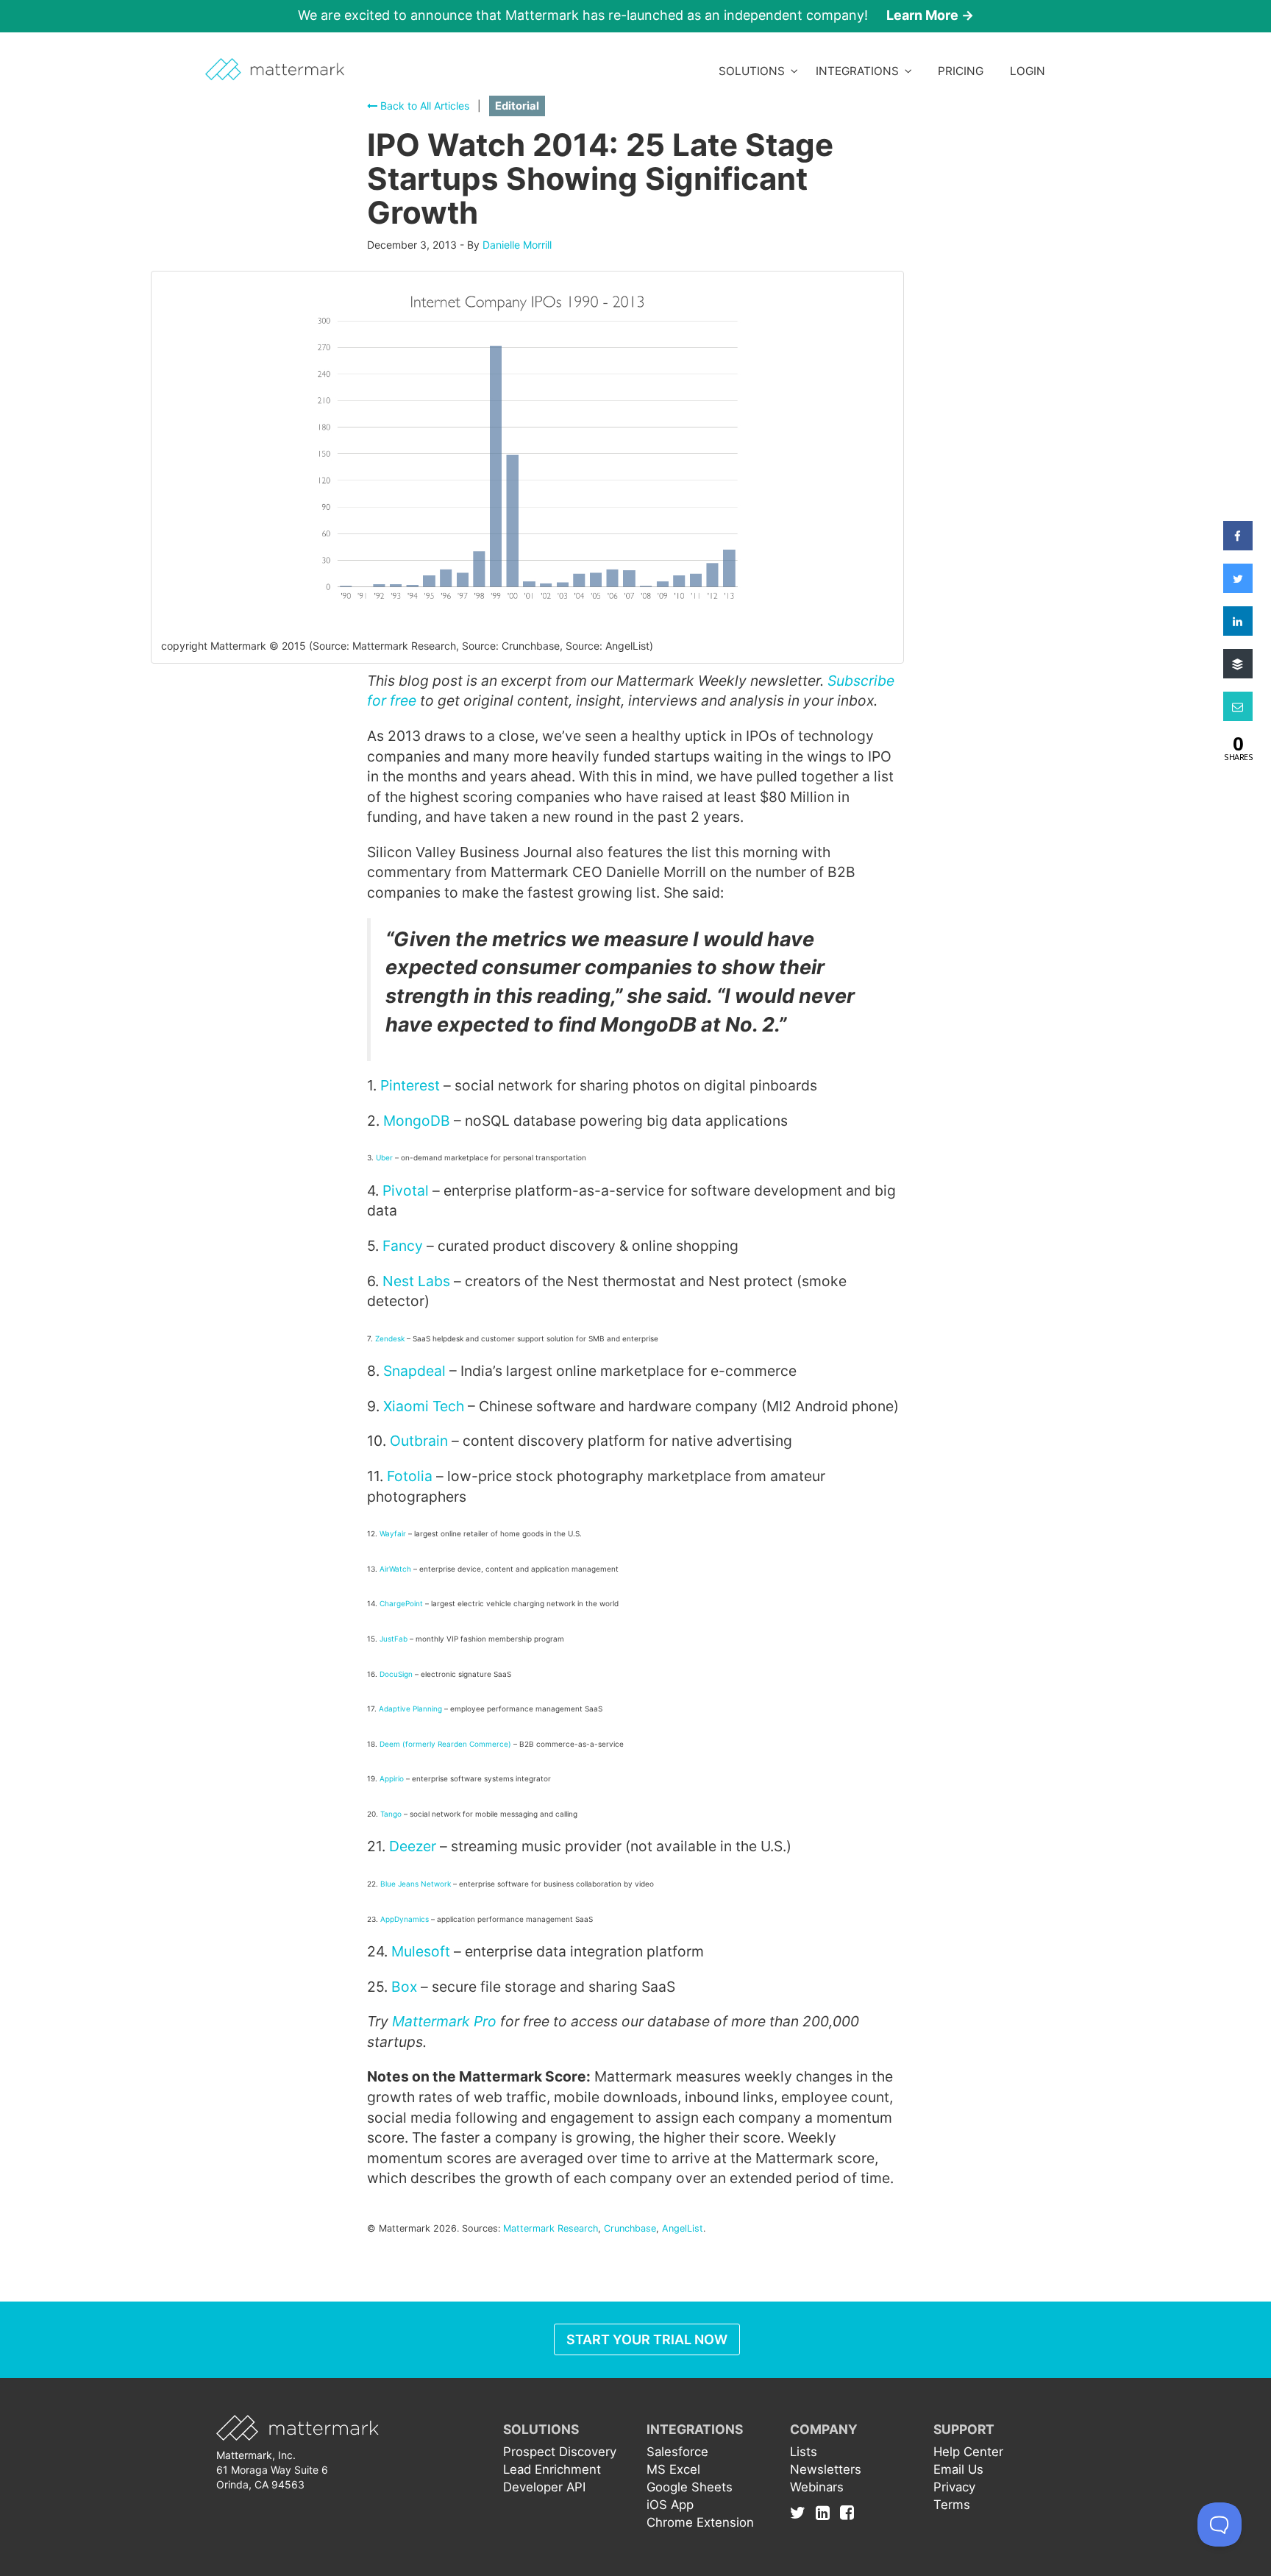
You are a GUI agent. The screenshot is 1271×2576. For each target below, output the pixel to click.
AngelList (683, 2228)
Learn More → (930, 15)
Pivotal (406, 1191)
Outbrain (419, 1441)
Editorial (517, 106)
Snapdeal (414, 1371)
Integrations (860, 71)
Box (404, 1987)
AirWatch (395, 1569)
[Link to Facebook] (847, 2512)
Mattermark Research (551, 2228)
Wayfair (393, 1533)
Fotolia (410, 1476)
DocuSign (396, 1674)
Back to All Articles (423, 106)
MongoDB (417, 1121)
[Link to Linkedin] (826, 2512)
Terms (952, 2505)
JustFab (394, 1639)
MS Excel (673, 2469)
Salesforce (677, 2452)
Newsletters (826, 2469)
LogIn (1028, 71)
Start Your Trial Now (647, 2339)
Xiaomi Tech (424, 1406)
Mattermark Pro (444, 2021)
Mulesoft (421, 1951)
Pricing (961, 71)
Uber (384, 1157)
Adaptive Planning (410, 1709)
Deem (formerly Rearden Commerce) (445, 1744)
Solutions (755, 71)
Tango (391, 1814)
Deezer (413, 1846)
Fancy (403, 1246)
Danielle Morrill (517, 245)
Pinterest (410, 1085)
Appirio (392, 1778)
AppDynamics (405, 1919)
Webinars (817, 2487)
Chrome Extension (700, 2522)
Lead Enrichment (552, 2469)
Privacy (954, 2487)
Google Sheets (690, 2487)
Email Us (958, 2469)
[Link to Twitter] (801, 2512)
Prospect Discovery (560, 2452)
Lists (804, 2452)
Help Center (968, 2452)
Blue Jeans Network (416, 1884)
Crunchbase (630, 2228)
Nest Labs (416, 1281)
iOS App (670, 2505)
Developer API (544, 2487)
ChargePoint (401, 1603)
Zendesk (390, 1338)
